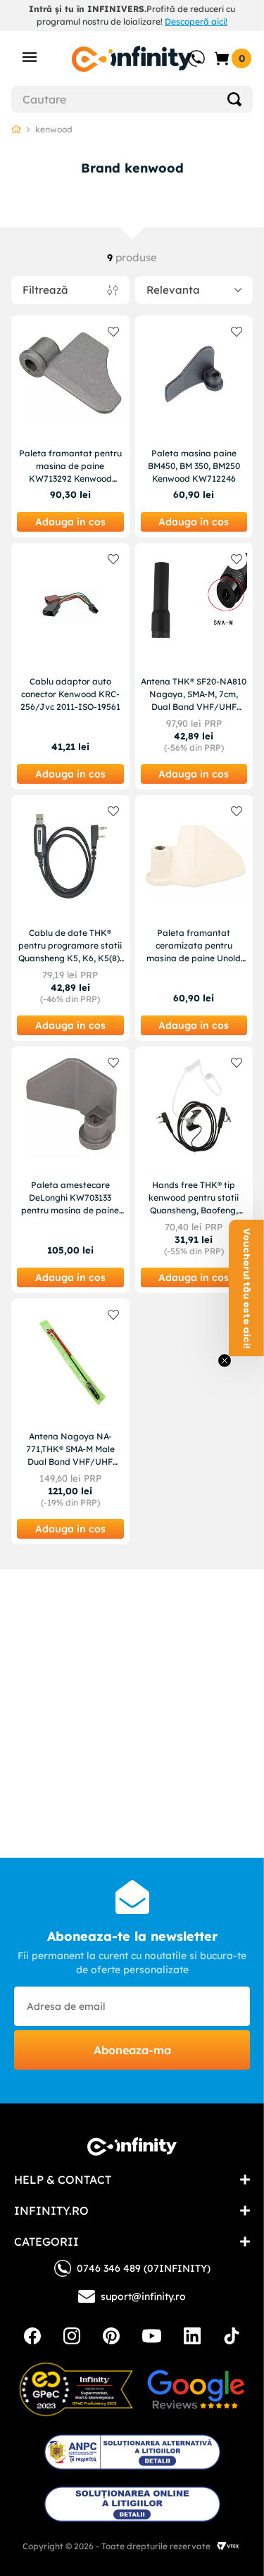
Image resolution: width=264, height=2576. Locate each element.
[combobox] (132, 99)
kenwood (54, 129)
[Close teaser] (225, 1361)
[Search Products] (234, 99)
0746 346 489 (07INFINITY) (144, 2268)
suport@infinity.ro (143, 2296)
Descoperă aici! (196, 21)
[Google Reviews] (196, 2389)
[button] (246, 1288)
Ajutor (187, 51)
